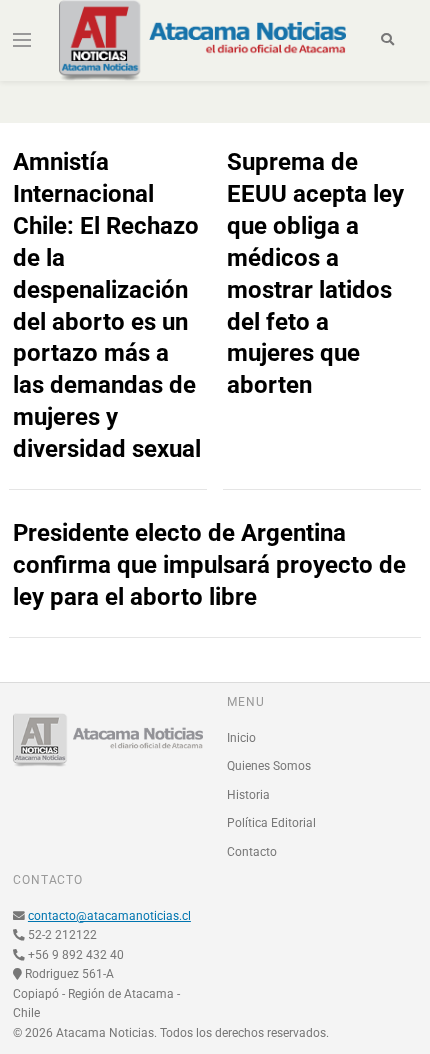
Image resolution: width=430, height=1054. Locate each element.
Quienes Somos (269, 766)
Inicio (241, 738)
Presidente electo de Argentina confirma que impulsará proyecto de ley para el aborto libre (209, 565)
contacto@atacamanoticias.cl (109, 916)
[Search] (387, 40)
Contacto (252, 852)
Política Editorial (271, 823)
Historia (248, 795)
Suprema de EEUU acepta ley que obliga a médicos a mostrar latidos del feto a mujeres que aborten (315, 273)
